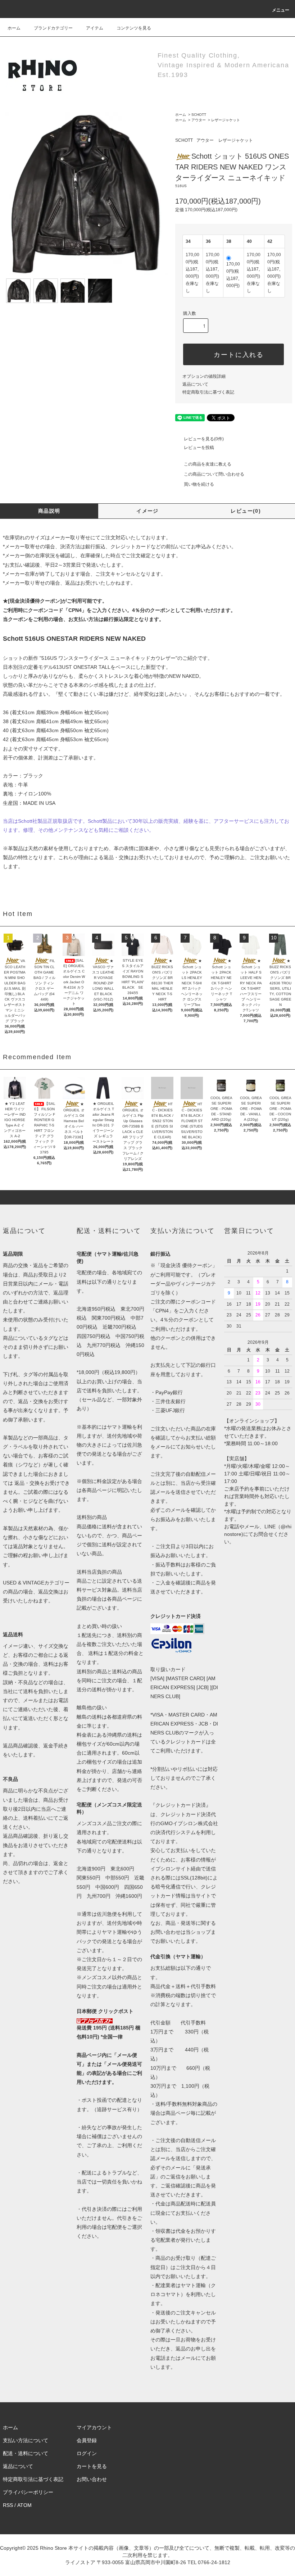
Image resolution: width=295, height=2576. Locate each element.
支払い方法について (26, 2440)
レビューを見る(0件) (204, 439)
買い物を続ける (199, 484)
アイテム (95, 28)
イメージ (147, 511)
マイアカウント (94, 2427)
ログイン (87, 2453)
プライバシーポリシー (28, 2492)
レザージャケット (226, 120)
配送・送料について (26, 2453)
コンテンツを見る (134, 28)
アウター (199, 120)
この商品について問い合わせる (214, 474)
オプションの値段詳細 (204, 376)
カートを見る (92, 2466)
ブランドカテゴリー (53, 28)
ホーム (14, 28)
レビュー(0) (246, 511)
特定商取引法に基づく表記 (208, 392)
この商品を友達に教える (208, 464)
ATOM (24, 2505)
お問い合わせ (92, 2479)
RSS (8, 2505)
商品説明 (49, 511)
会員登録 (87, 2440)
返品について (195, 384)
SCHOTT (199, 115)
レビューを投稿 (199, 448)
